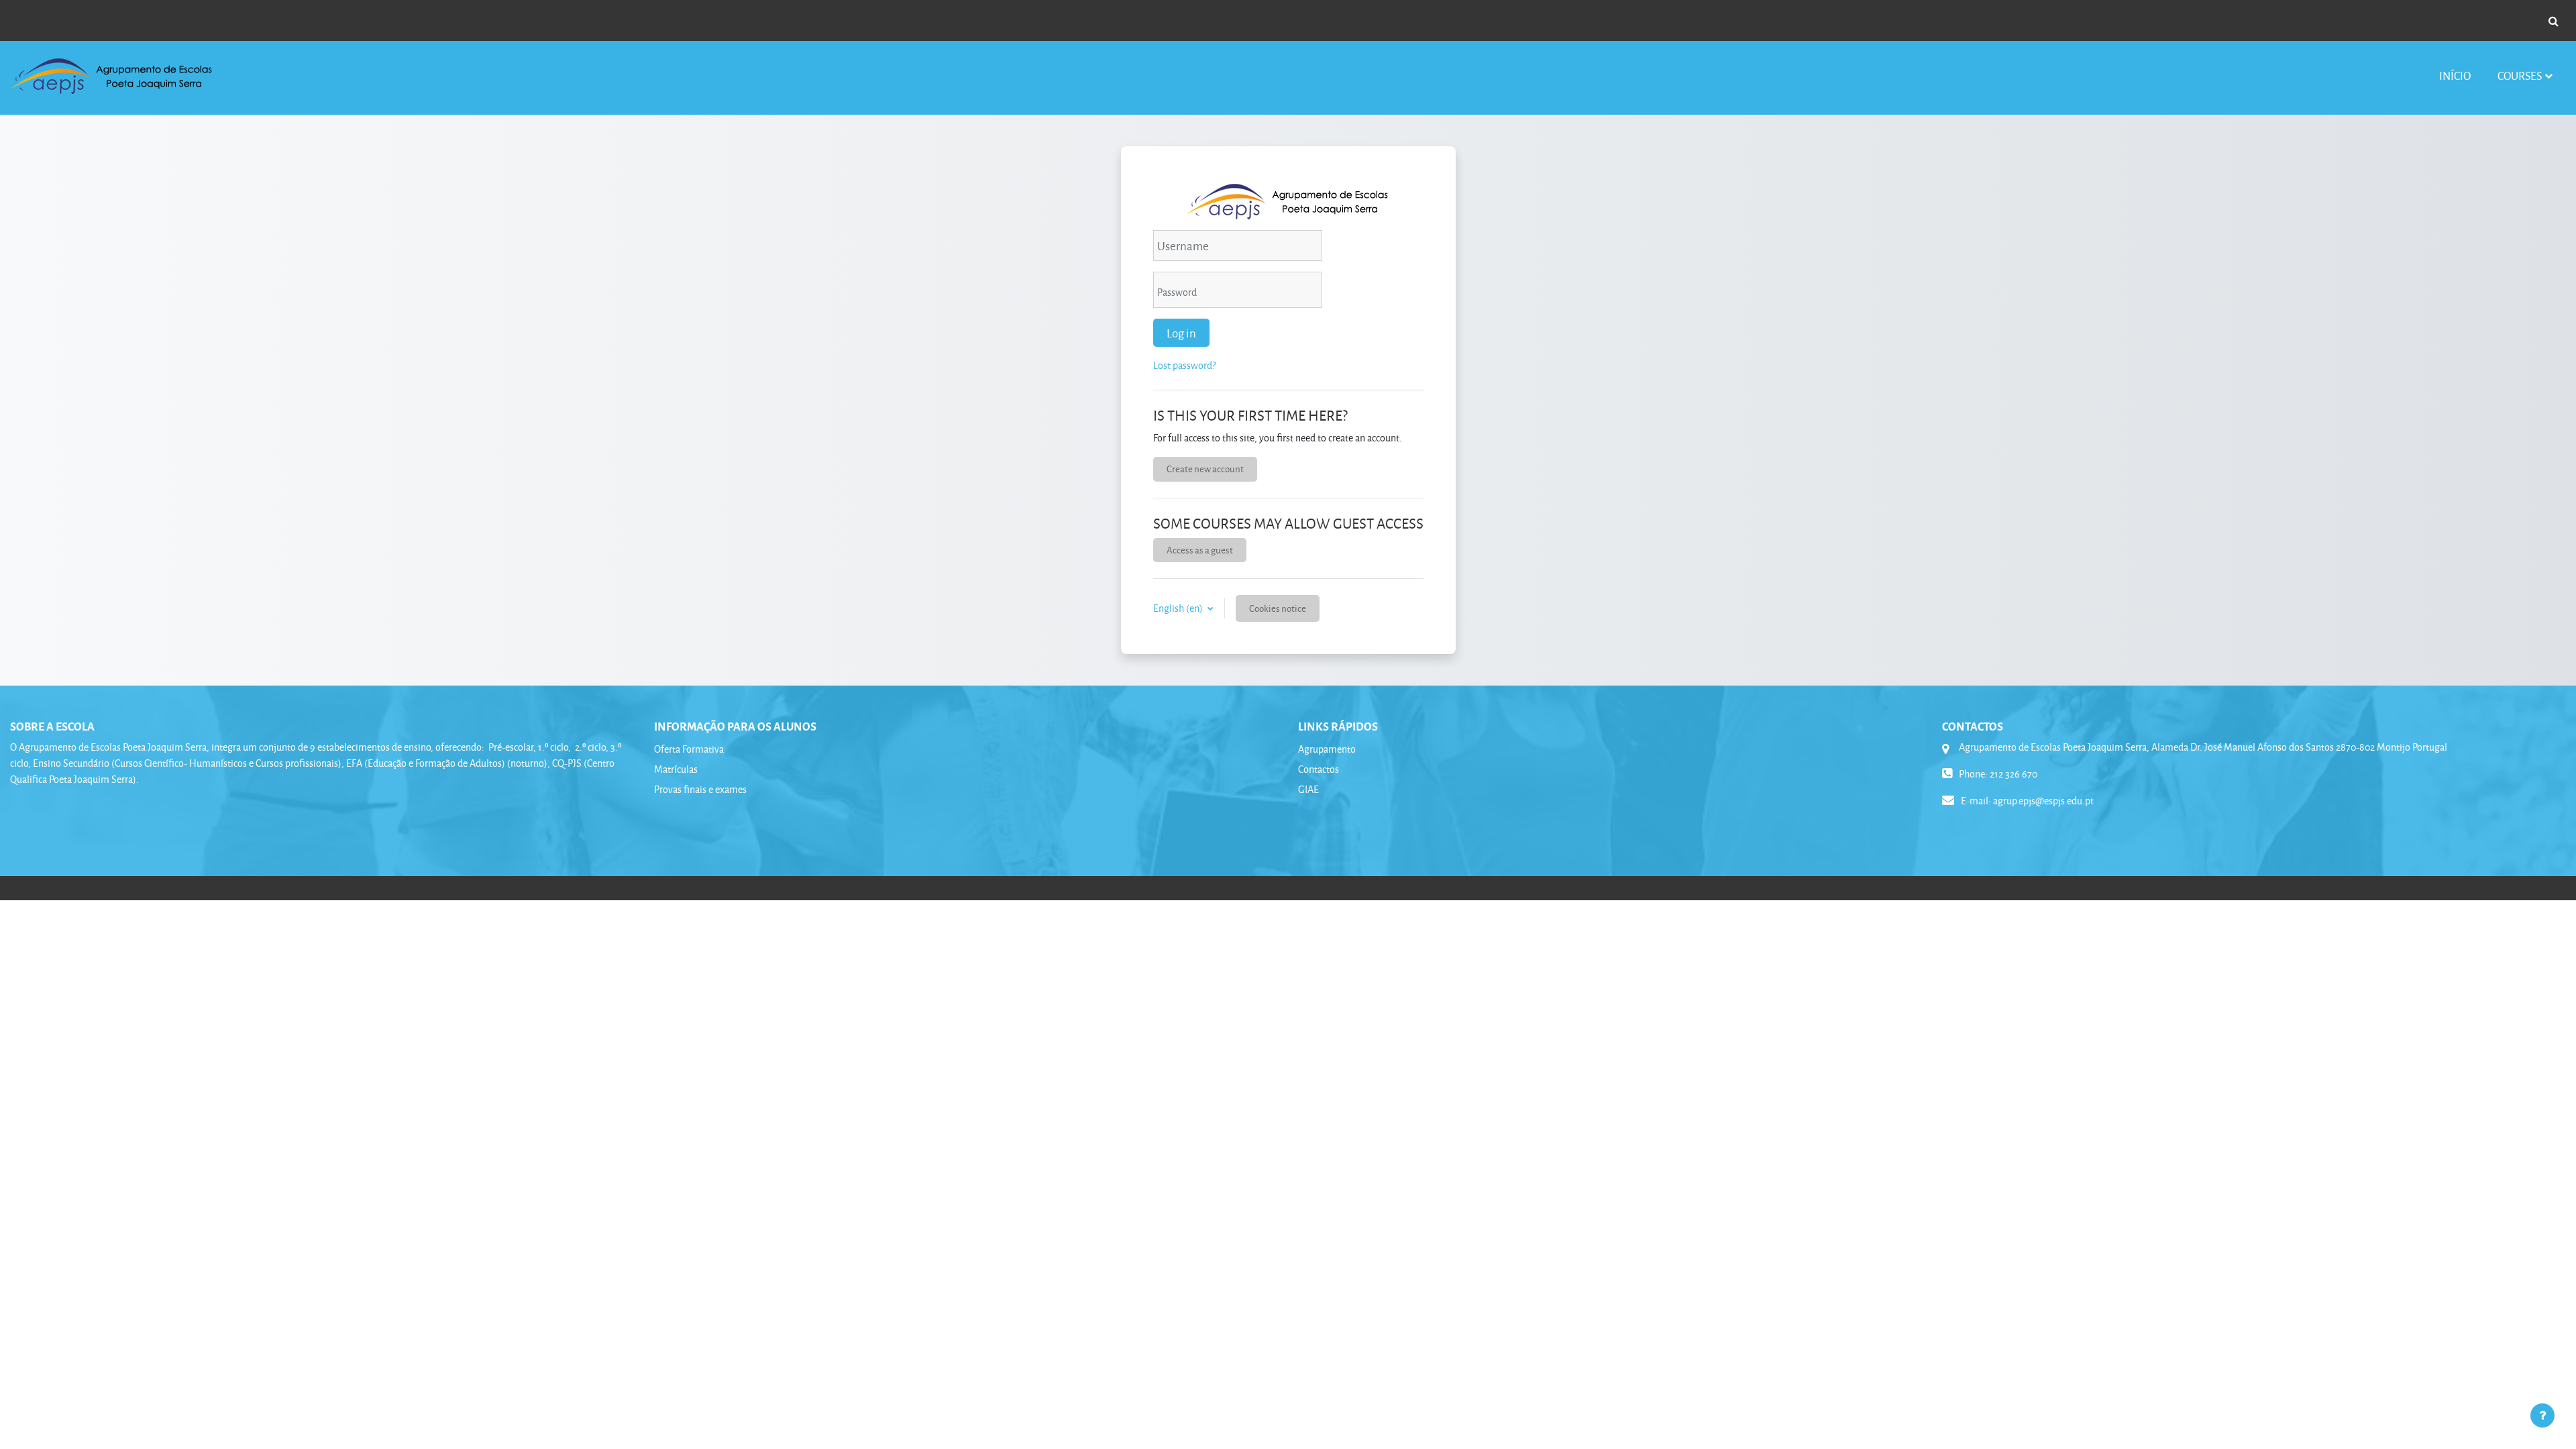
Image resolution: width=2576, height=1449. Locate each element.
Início (2455, 75)
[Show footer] (2542, 1415)
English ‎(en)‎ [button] (1179, 608)
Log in (1181, 333)
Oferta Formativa (689, 749)
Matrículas (676, 769)
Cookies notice (1278, 608)
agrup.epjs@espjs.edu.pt (2043, 801)
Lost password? (1184, 365)
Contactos (1319, 769)
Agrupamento (1327, 749)
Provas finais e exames (700, 789)
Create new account (1205, 469)
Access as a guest (1200, 550)
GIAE (1308, 789)
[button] (2553, 21)
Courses (2520, 75)
